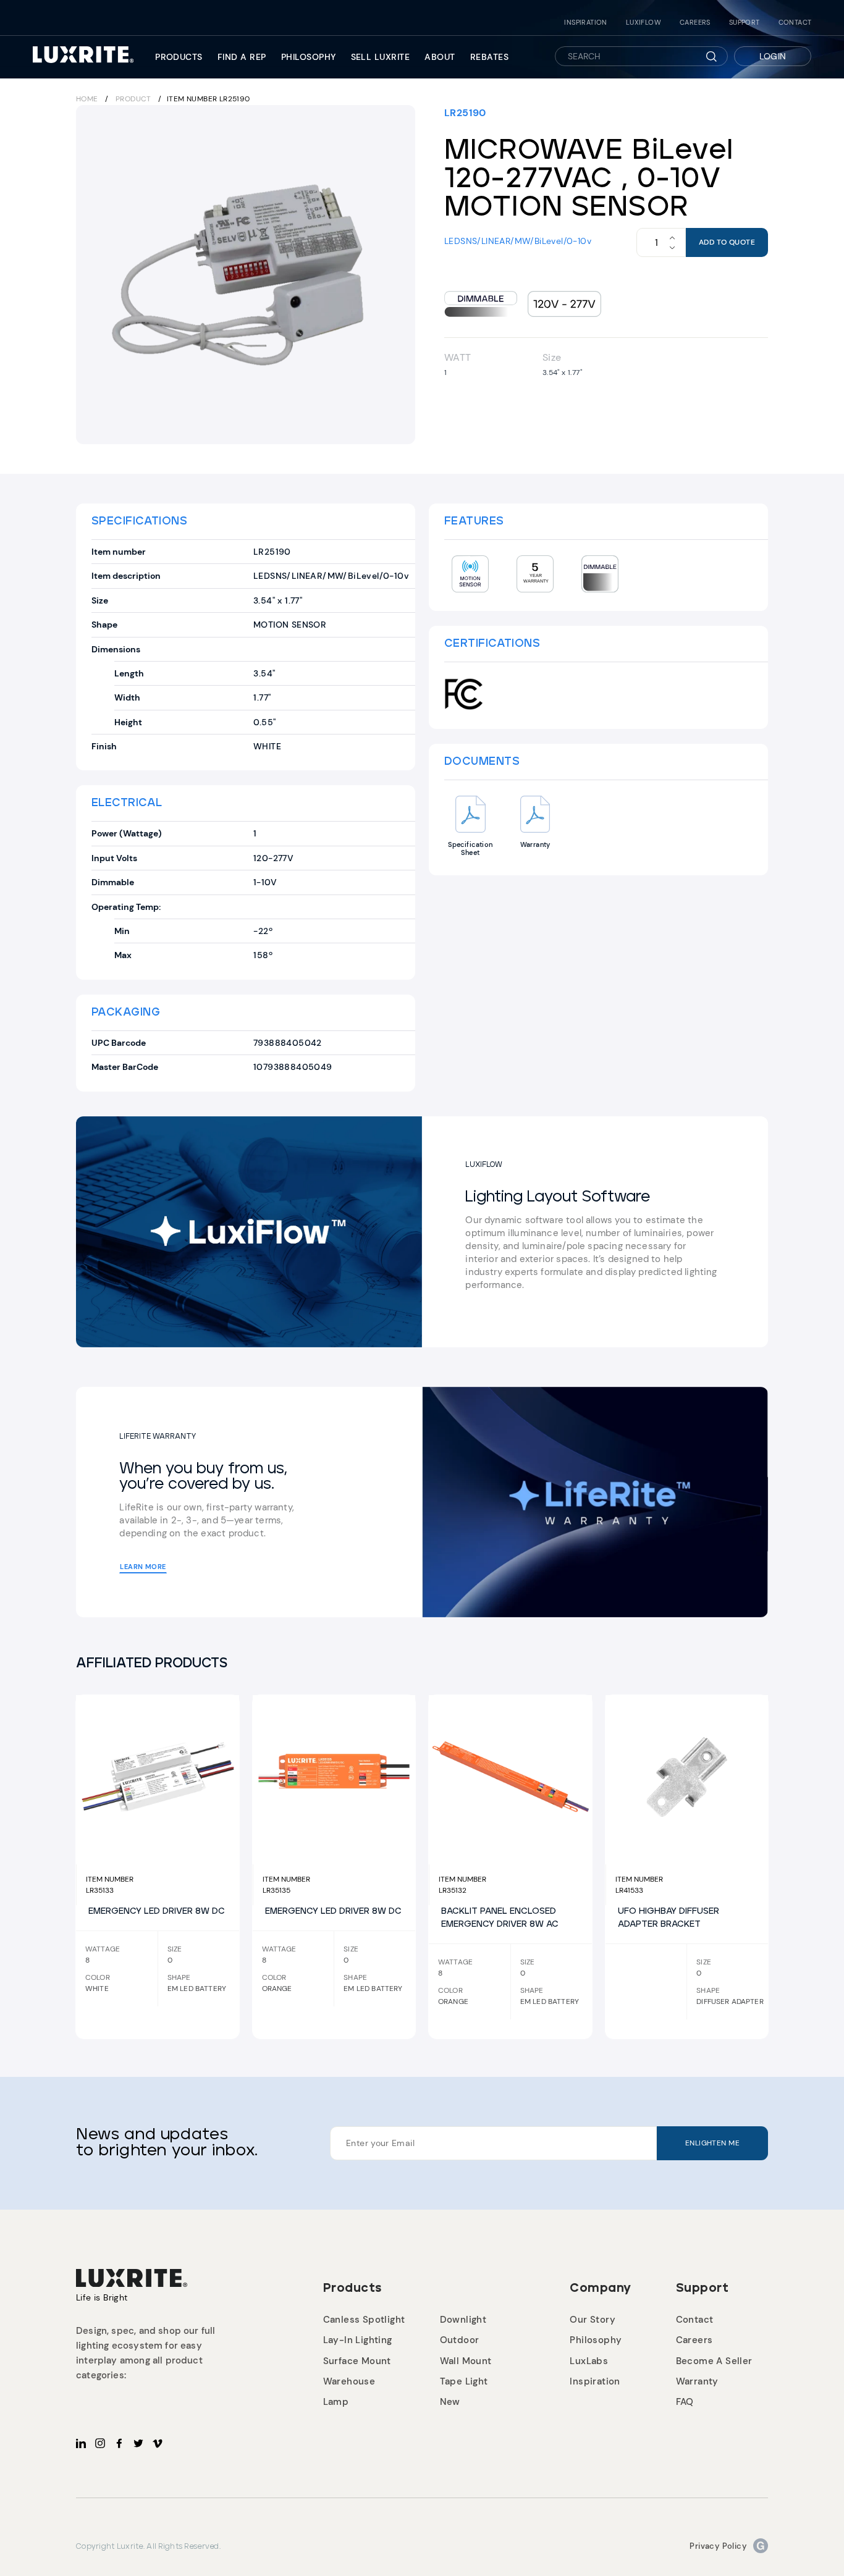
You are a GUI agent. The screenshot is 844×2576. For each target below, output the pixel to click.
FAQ (685, 2402)
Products (179, 57)
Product (133, 99)
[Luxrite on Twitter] (138, 2443)
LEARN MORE (143, 1567)
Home (87, 99)
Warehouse (349, 2381)
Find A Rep (242, 57)
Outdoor (460, 2340)
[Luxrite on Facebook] (119, 2443)
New (450, 2402)
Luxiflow (644, 23)
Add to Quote (727, 242)
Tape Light (464, 2381)
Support (745, 23)
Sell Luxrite (381, 57)
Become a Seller (714, 2361)
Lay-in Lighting (358, 2340)
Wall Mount (466, 2361)
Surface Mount (357, 2361)
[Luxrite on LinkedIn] (81, 2443)
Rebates (489, 57)
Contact (795, 23)
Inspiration (585, 23)
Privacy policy (718, 2546)
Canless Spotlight (364, 2320)
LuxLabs (589, 2361)
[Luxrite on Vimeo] (158, 2443)
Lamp (336, 2402)
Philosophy (309, 57)
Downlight (463, 2320)
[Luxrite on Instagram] (100, 2443)
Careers (695, 23)
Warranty (697, 2381)
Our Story (593, 2320)
